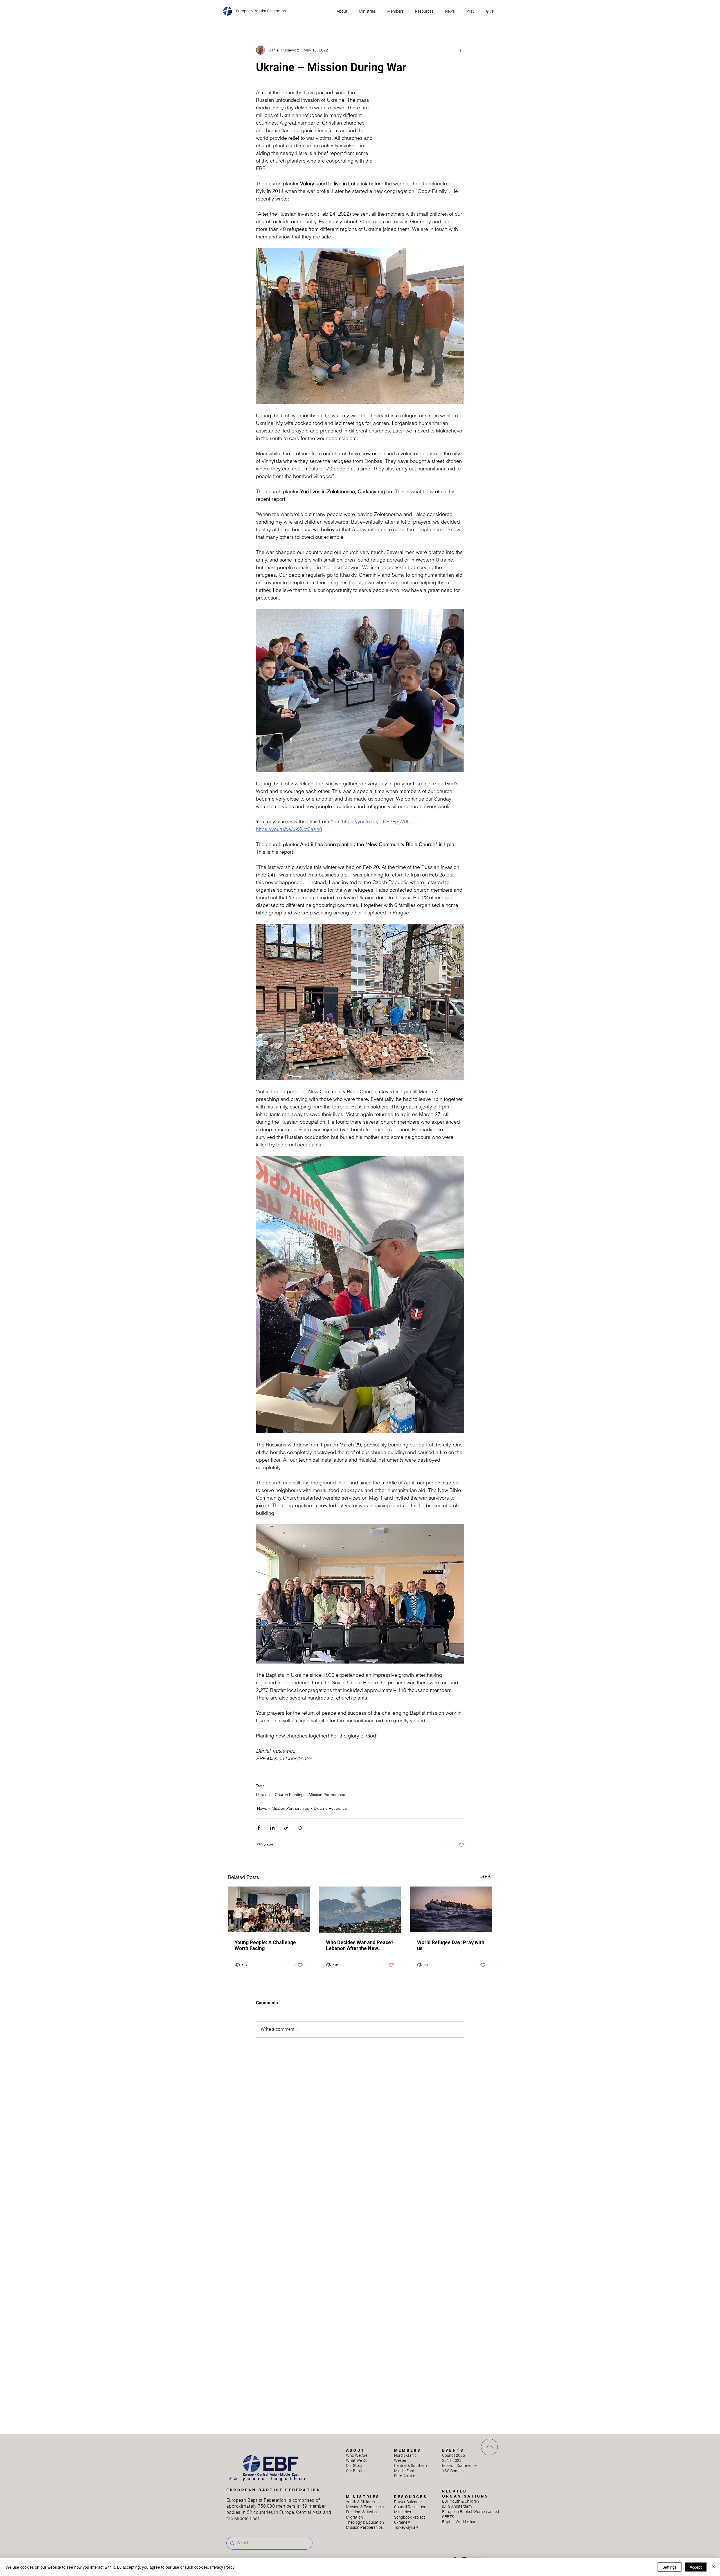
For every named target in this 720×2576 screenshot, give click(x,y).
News (262, 1808)
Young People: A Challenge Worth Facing (265, 1945)
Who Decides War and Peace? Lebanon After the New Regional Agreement (360, 1945)
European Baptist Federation (261, 11)
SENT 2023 (452, 2460)
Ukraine (263, 1795)
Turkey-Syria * (406, 2527)
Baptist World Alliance (461, 2522)
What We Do (357, 2460)
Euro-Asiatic (405, 2476)
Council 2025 (454, 2455)
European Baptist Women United (471, 2512)
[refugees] (451, 1909)
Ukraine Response (330, 1808)
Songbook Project (409, 2517)
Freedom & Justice (362, 2512)
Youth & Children (360, 2502)
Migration (354, 2517)
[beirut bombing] (360, 1910)
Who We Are (357, 2455)
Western (401, 2460)
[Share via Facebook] (259, 1828)
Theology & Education (365, 2522)
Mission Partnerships (328, 1795)
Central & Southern (410, 2465)
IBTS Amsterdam (457, 2506)
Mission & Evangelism (365, 2507)
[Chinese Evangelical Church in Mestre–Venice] (269, 1909)
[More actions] (461, 50)
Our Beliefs (355, 2471)
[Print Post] (300, 1828)
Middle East (404, 2471)
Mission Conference (459, 2465)
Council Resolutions (411, 2507)
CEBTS (448, 2517)
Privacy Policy (222, 2567)
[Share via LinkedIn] (272, 1828)
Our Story (354, 2465)
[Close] (713, 2567)
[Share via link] (286, 1828)
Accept (696, 2567)
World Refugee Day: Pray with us (451, 1945)
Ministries (402, 2512)
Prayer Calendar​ (408, 2502)
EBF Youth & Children (461, 2501)
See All (486, 1876)
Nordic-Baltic (405, 2455)
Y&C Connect (454, 2471)
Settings (670, 2567)
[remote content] (425, 129)
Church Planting (289, 1795)
